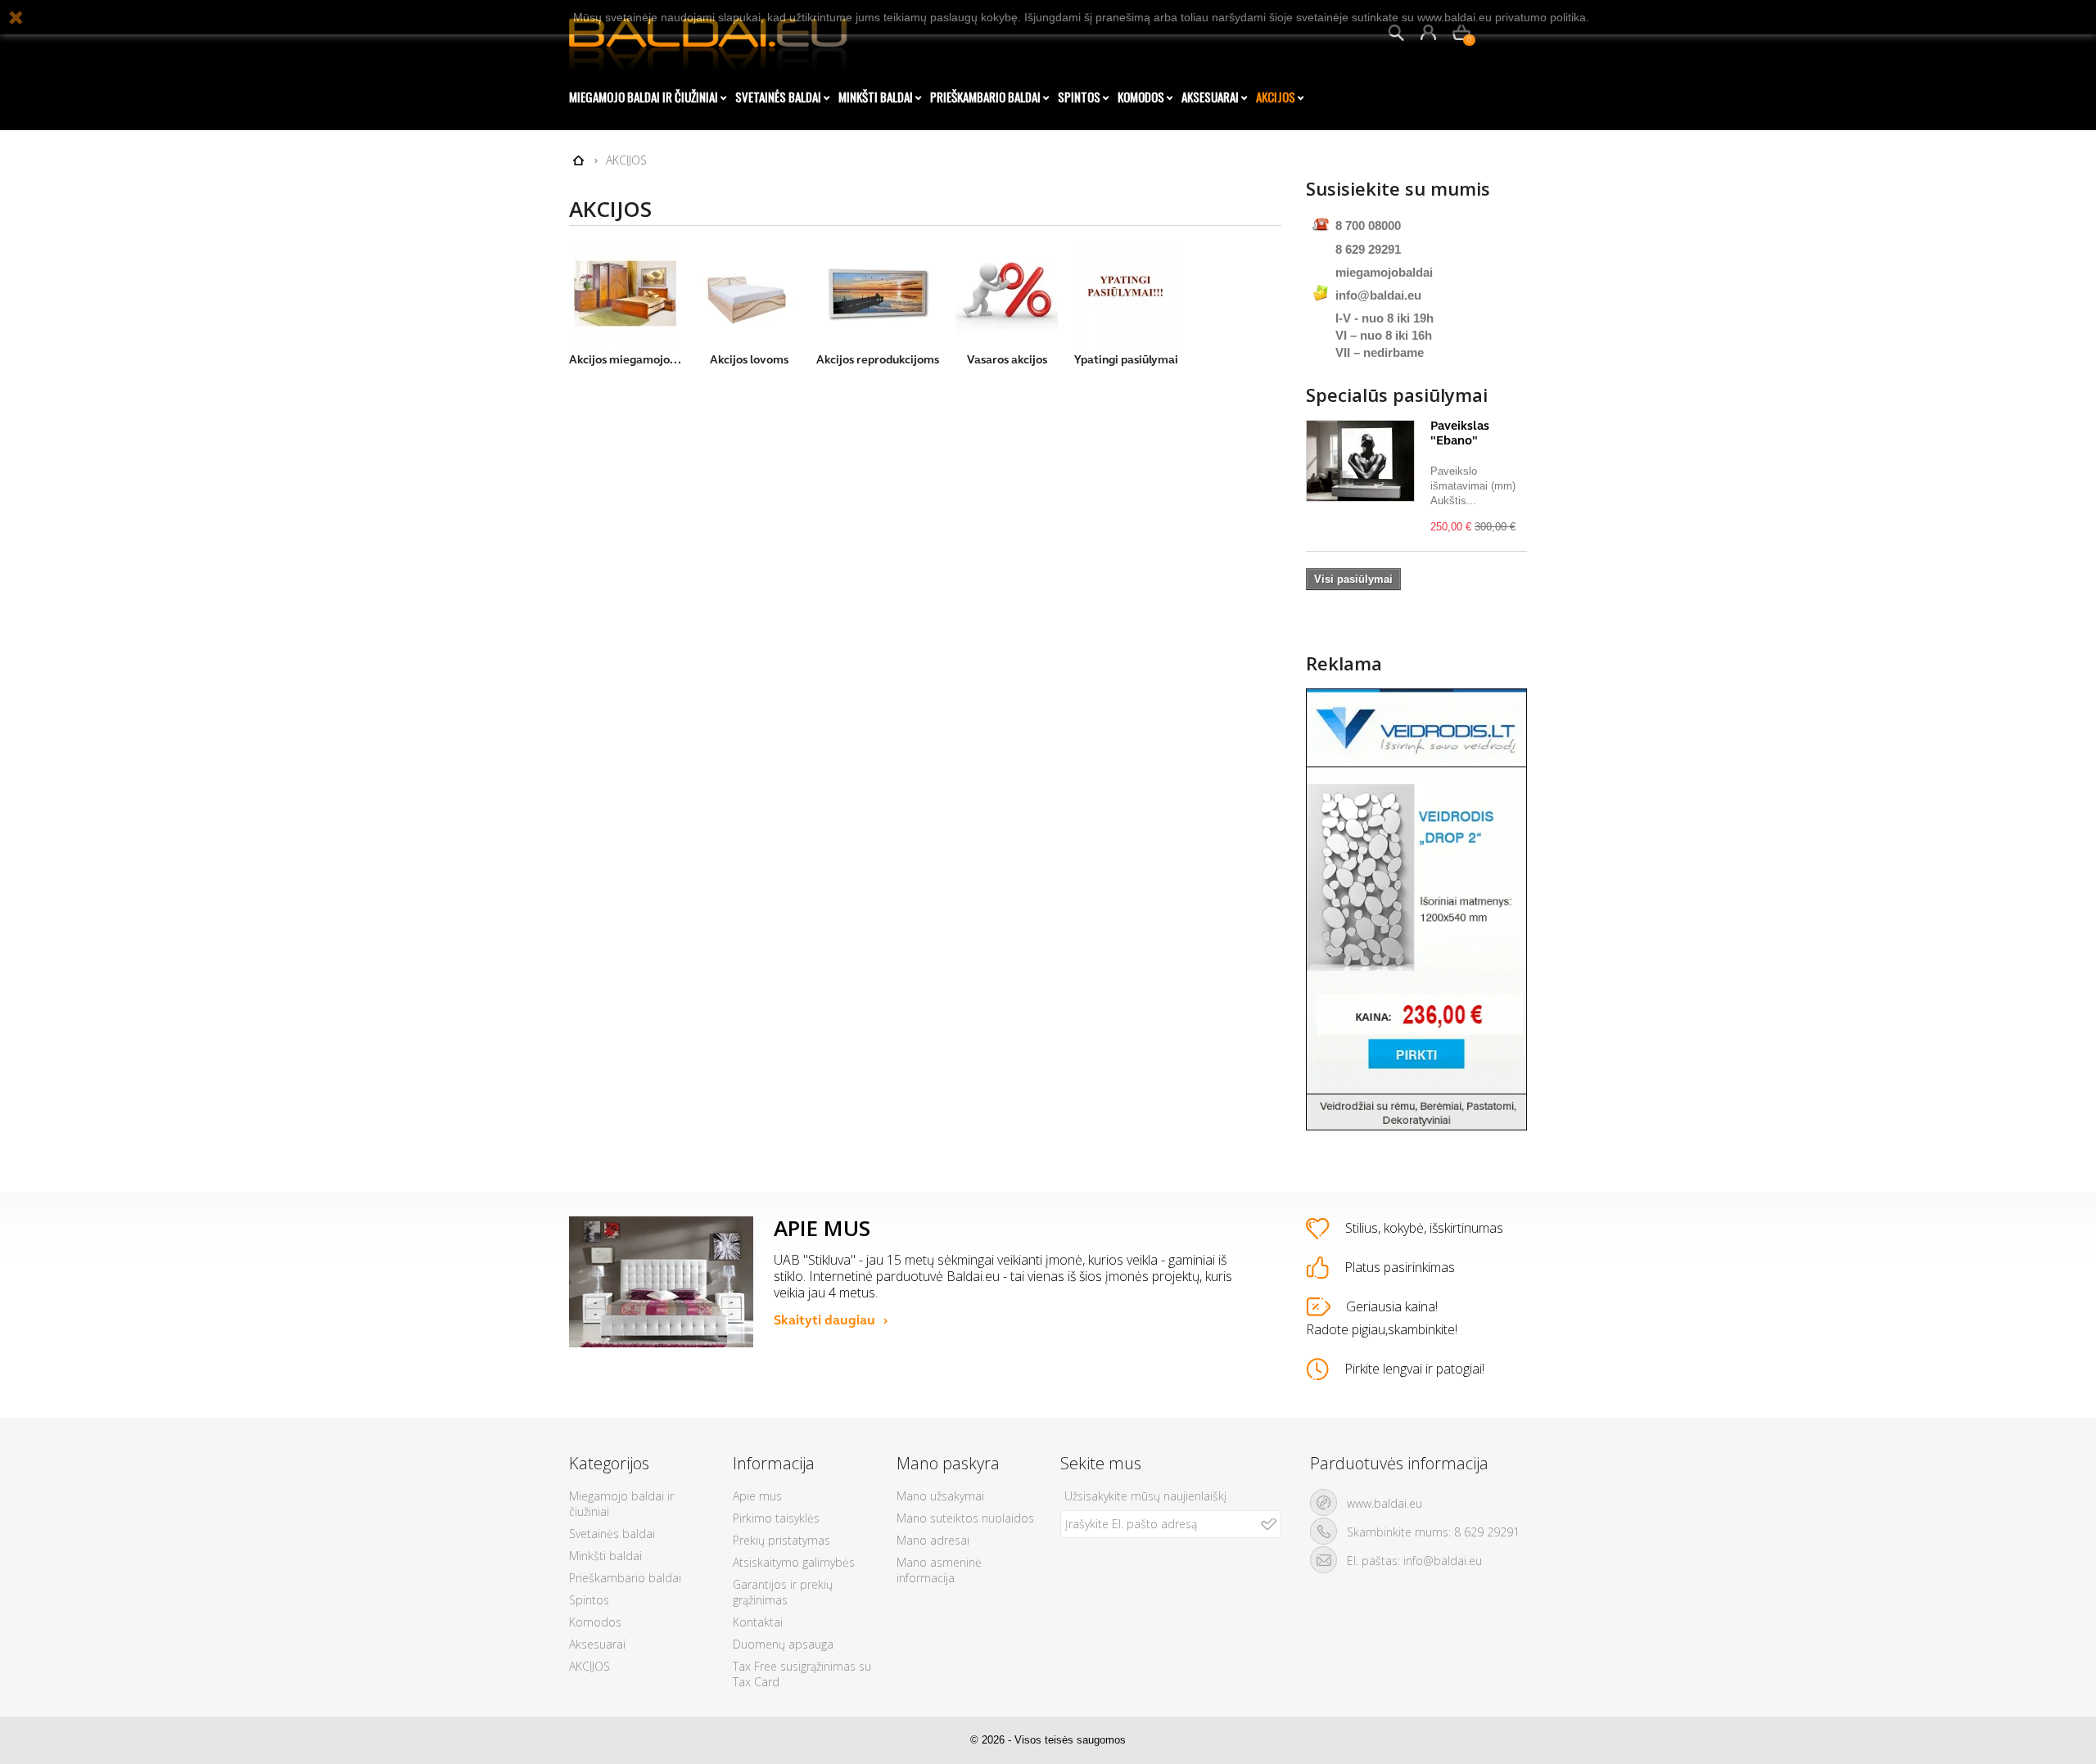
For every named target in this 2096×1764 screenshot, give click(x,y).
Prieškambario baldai (985, 97)
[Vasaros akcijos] (1007, 293)
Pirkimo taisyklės (776, 1518)
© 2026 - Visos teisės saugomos (1048, 1740)
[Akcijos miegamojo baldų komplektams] (625, 293)
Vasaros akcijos (1007, 360)
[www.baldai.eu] (720, 37)
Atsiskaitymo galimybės (794, 1562)
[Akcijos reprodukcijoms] (878, 293)
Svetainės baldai (778, 97)
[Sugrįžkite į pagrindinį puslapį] (578, 161)
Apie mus (757, 1496)
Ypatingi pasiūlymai (1126, 360)
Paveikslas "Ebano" (1460, 433)
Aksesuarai (1210, 97)
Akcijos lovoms (749, 360)
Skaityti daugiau (824, 1320)
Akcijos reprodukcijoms (878, 360)
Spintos (1079, 97)
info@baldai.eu (1378, 295)
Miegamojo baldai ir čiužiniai (644, 97)
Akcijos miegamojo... (625, 360)
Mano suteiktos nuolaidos (965, 1518)
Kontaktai (758, 1622)
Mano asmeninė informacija (939, 1570)
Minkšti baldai (876, 97)
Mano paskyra (948, 1463)
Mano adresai (933, 1540)
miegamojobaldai (1384, 272)
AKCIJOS (1276, 97)
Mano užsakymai (940, 1496)
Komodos (1141, 97)
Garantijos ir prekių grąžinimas (783, 1592)
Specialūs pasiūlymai (1397, 395)
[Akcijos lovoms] (749, 293)
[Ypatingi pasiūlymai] (1126, 293)
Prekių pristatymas (781, 1540)
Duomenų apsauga (783, 1644)
